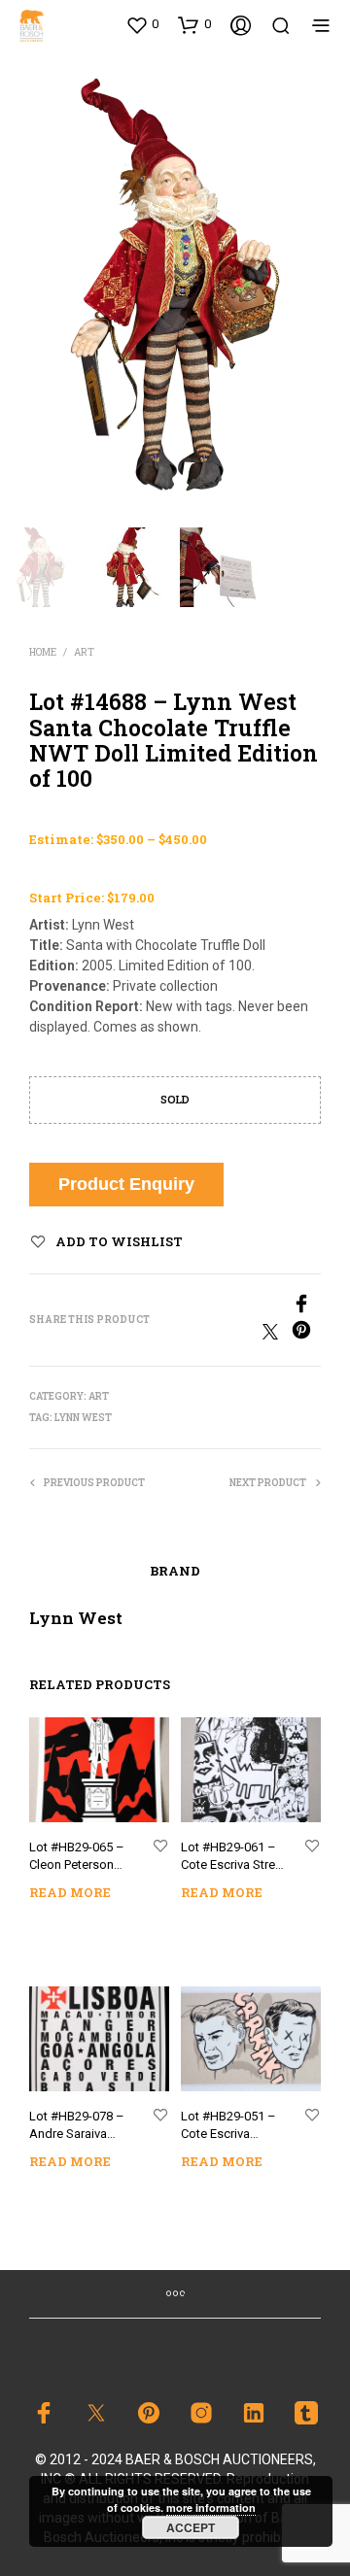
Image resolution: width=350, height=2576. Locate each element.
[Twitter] (277, 1334)
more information (211, 2508)
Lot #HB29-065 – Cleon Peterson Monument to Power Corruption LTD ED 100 (78, 1858)
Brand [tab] (175, 1571)
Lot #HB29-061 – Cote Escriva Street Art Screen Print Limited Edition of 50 (233, 1858)
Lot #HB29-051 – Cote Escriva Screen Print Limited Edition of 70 (230, 2127)
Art (84, 652)
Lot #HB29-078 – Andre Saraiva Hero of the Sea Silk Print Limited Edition (77, 2127)
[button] (142, 24)
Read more (70, 1892)
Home (43, 652)
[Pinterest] (306, 1334)
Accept (191, 2527)
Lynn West (83, 1418)
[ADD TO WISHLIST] (160, 1847)
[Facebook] (248, 1307)
